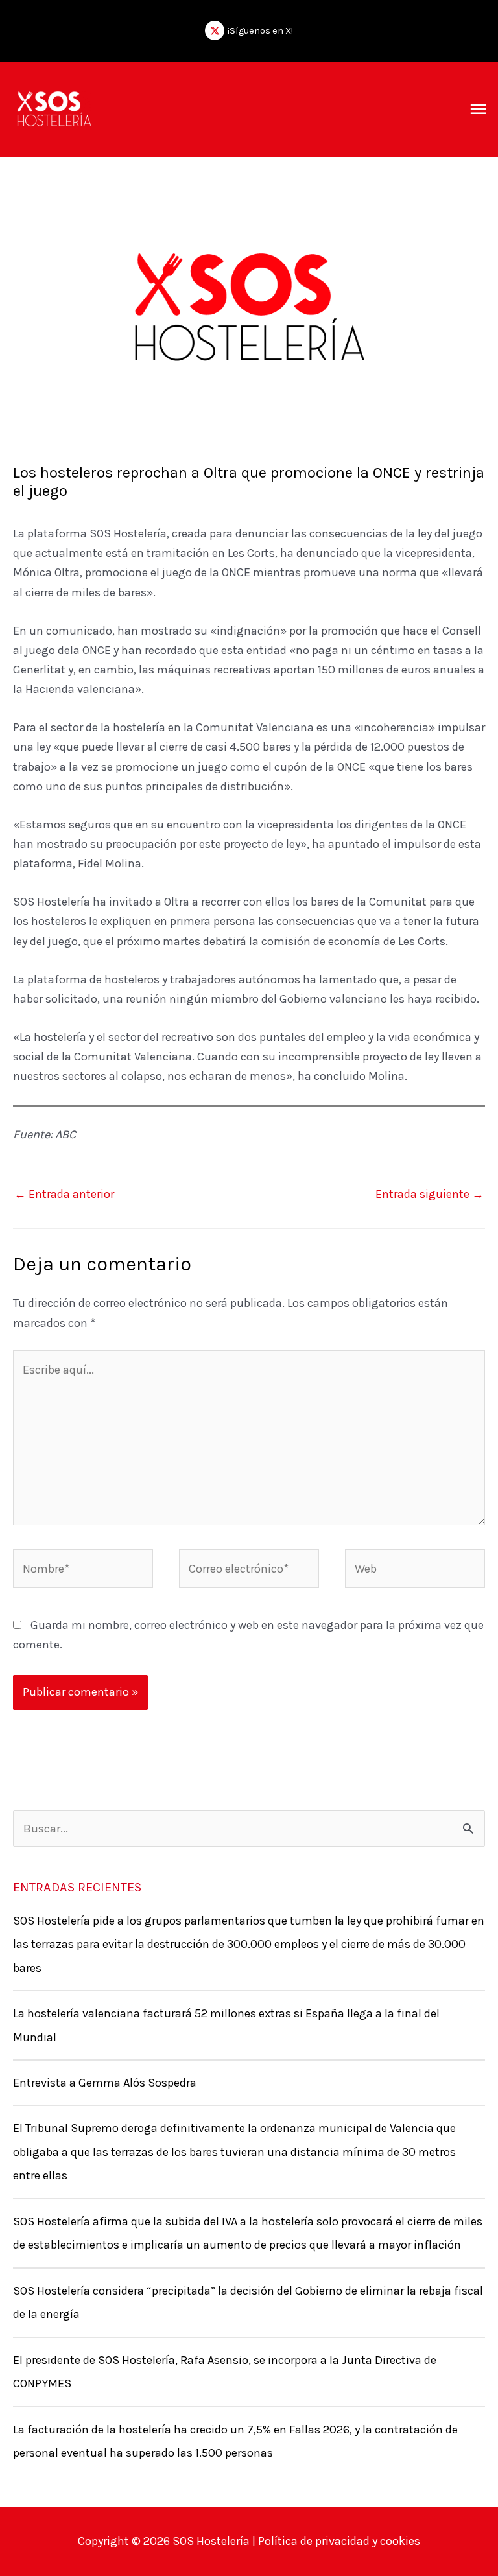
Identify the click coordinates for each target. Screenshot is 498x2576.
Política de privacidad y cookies (338, 2541)
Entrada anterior (64, 1194)
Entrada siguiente (430, 1194)
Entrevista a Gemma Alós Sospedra (105, 2083)
